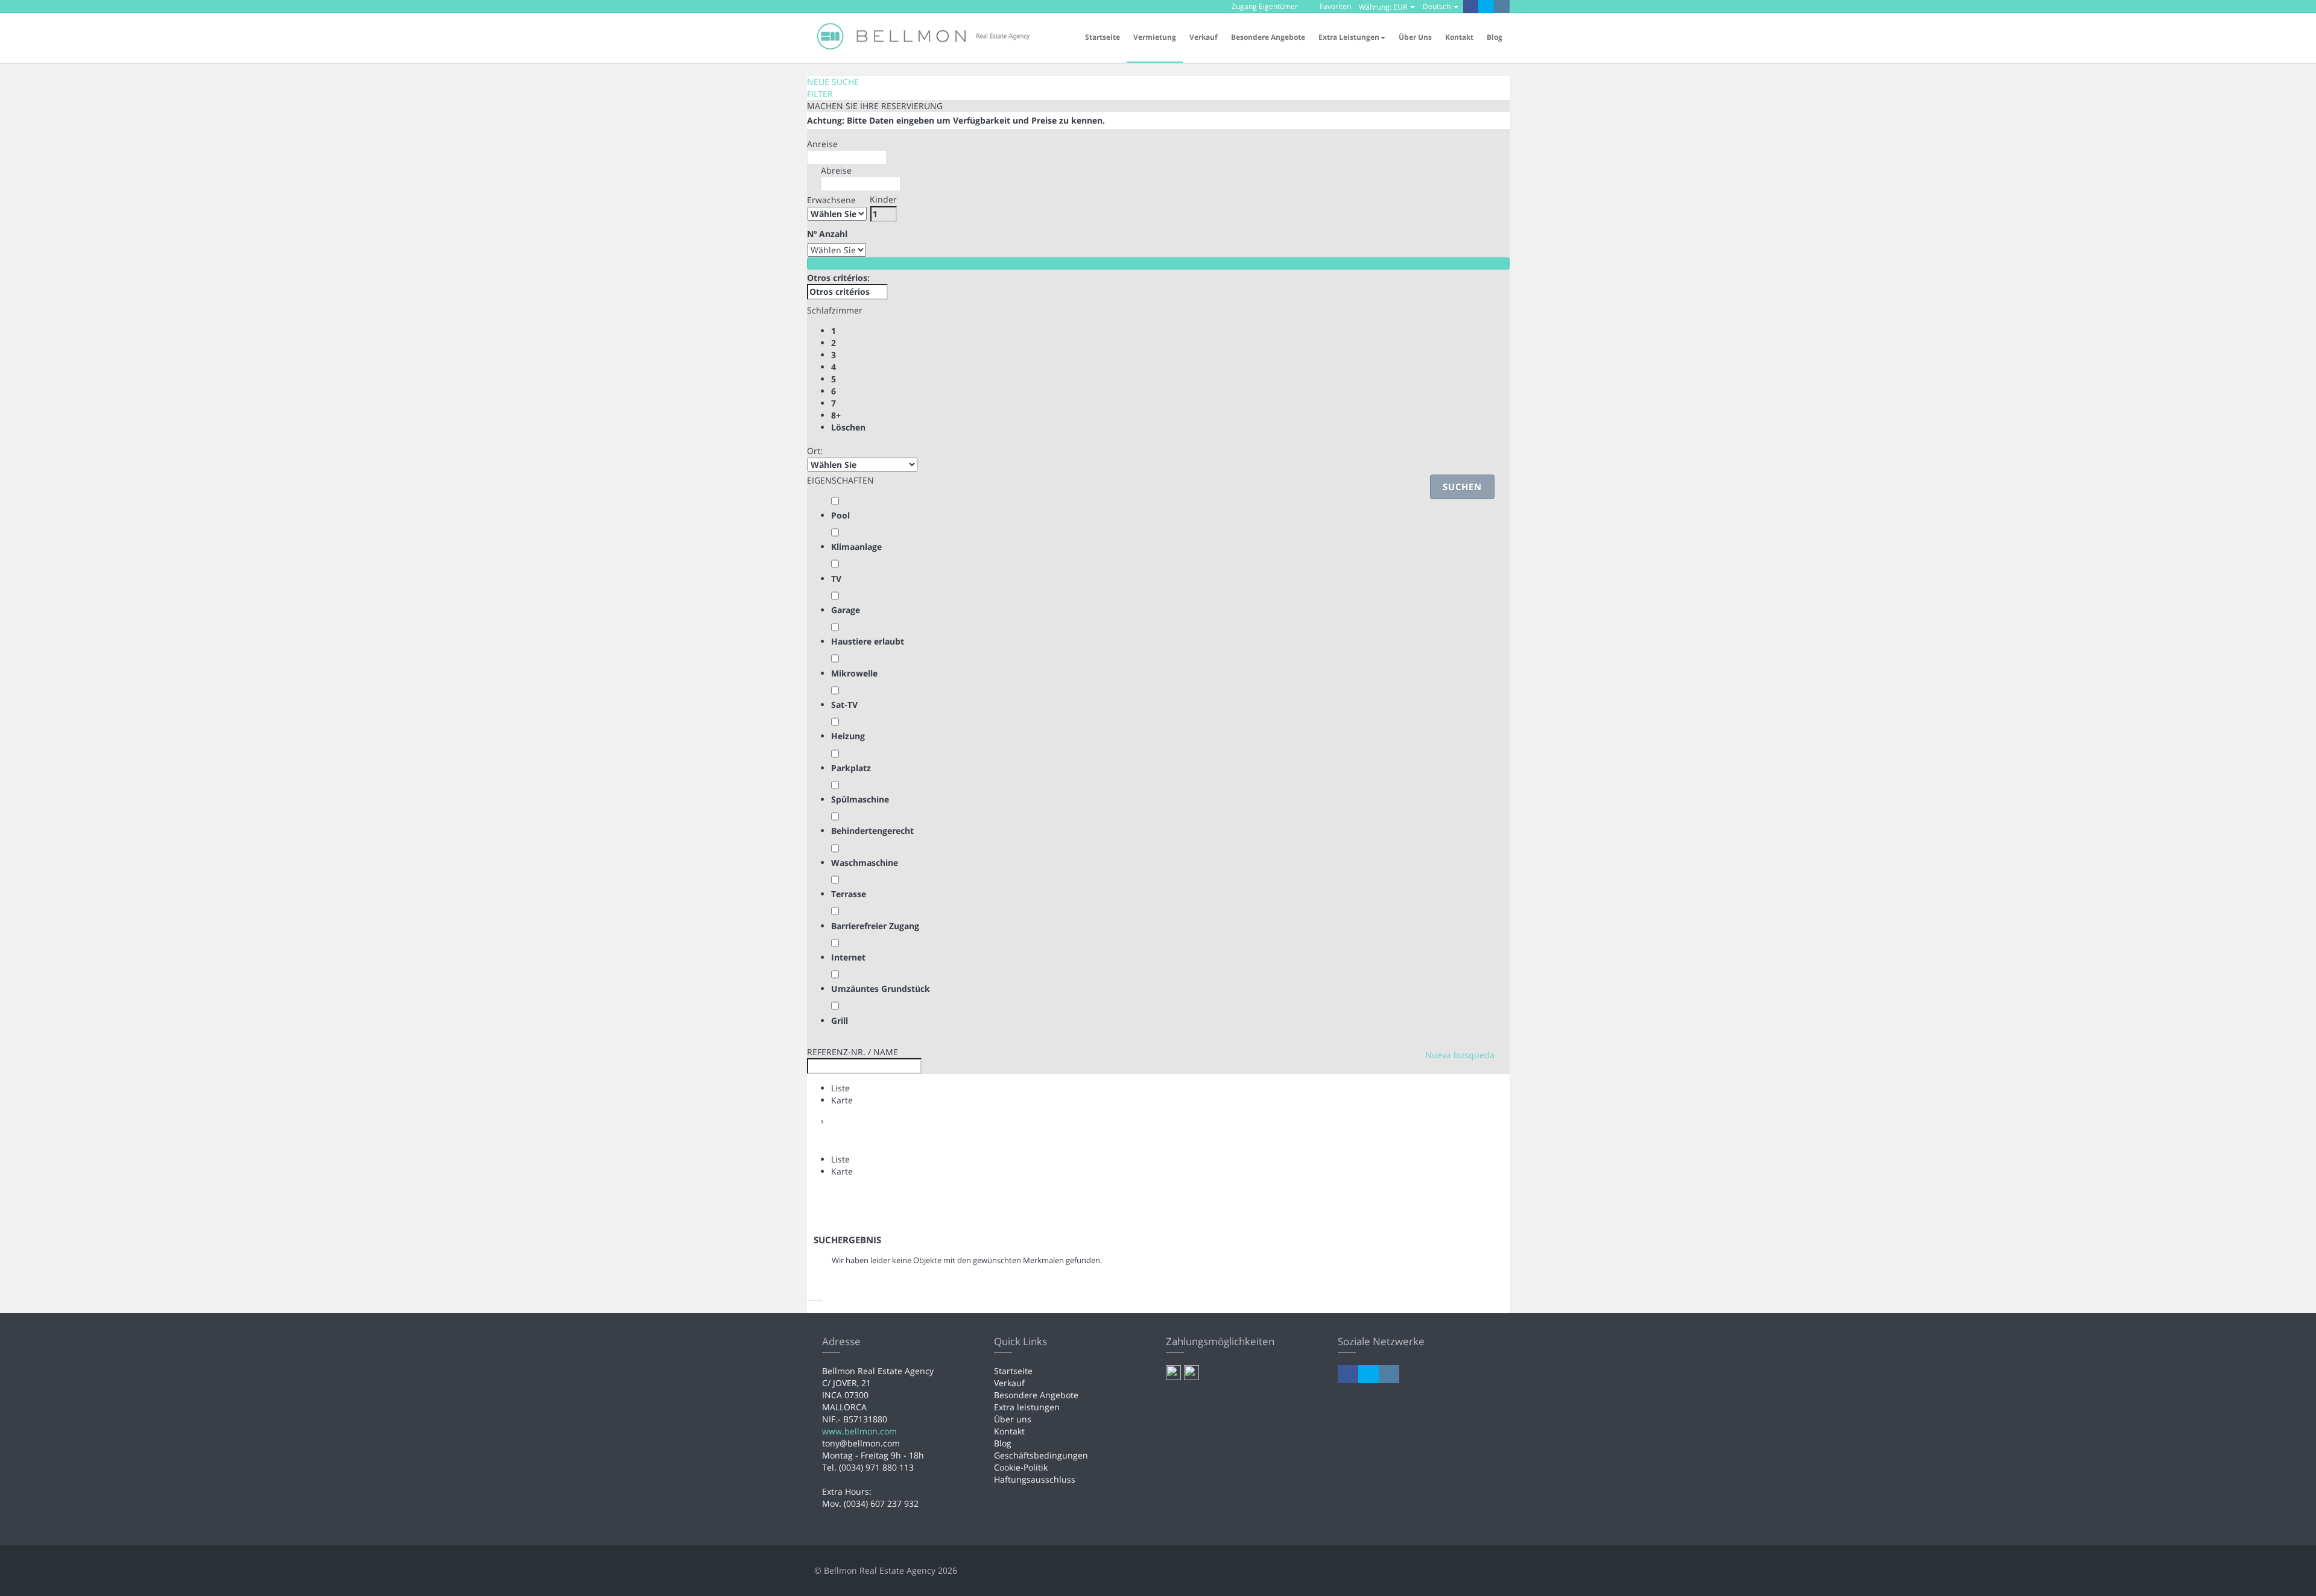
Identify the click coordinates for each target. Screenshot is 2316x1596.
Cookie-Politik (1021, 1467)
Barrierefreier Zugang (875, 926)
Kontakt (1459, 37)
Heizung (848, 736)
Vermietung (1155, 37)
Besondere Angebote (1268, 37)
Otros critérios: (838, 278)
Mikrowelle (854, 673)
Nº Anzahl (827, 234)
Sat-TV (844, 705)
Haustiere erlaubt (868, 641)
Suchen (1462, 487)
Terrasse (849, 894)
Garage (846, 610)
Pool (840, 515)
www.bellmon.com (859, 1431)
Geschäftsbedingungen (1041, 1455)
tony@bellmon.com (861, 1443)
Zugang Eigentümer (1264, 6)
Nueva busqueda (1460, 1055)
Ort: (815, 451)
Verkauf (1204, 37)
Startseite (1103, 37)
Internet (848, 957)
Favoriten (1334, 6)
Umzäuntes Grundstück (881, 989)
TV (836, 579)
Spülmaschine (860, 799)
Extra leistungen (1027, 1407)
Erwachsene (831, 200)
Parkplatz (851, 768)
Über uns (1415, 37)
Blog (1495, 37)
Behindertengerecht (872, 831)
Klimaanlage (856, 547)
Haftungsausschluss (1035, 1479)
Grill (840, 1020)
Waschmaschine (865, 863)
